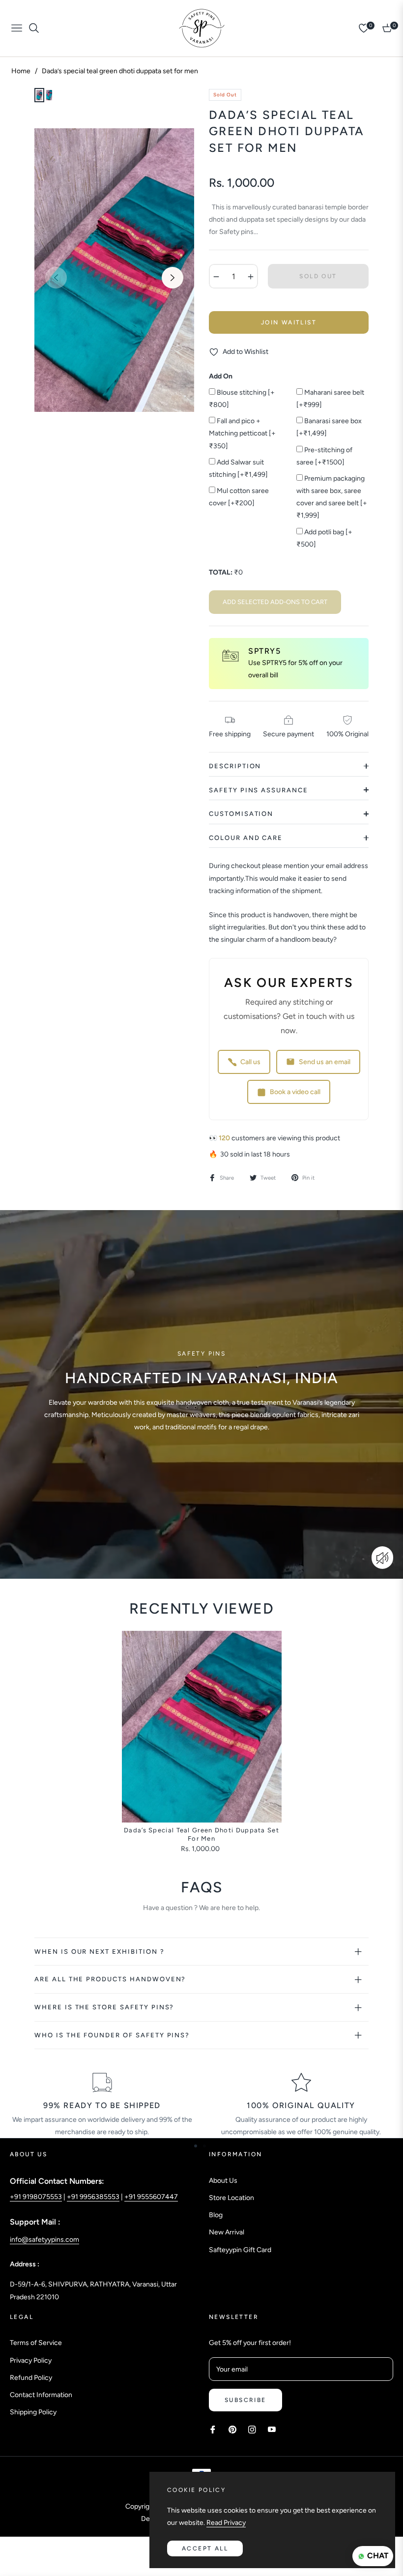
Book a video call (295, 1092)
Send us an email (325, 1062)
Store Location (231, 2198)
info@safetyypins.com (44, 2240)
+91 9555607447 (151, 2197)
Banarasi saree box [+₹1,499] (329, 427)
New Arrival (227, 2232)
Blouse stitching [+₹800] (242, 399)
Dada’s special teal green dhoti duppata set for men (201, 1834)
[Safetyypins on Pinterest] (232, 2429)
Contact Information (41, 2395)
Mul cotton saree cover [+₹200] (239, 497)
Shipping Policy (33, 2412)
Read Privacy (226, 2523)
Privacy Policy (31, 2360)
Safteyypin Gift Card (240, 2250)
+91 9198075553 (36, 2197)
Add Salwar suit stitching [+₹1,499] (238, 468)
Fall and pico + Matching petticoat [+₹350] (242, 433)
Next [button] (173, 278)
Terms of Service (36, 2343)
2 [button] (204, 2146)
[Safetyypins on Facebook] (213, 2429)
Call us (250, 1062)
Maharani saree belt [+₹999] (330, 399)
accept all (205, 2548)
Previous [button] (56, 278)
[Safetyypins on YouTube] (272, 2429)
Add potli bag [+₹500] (324, 538)
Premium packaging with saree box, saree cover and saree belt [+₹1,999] (332, 497)
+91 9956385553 (93, 2197)
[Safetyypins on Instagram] (252, 2429)
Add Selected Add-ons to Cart (275, 602)
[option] (114, 270)
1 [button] (196, 2146)
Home (21, 71)
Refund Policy (31, 2378)
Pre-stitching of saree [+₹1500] (324, 456)
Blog (216, 2215)
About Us (223, 2181)
